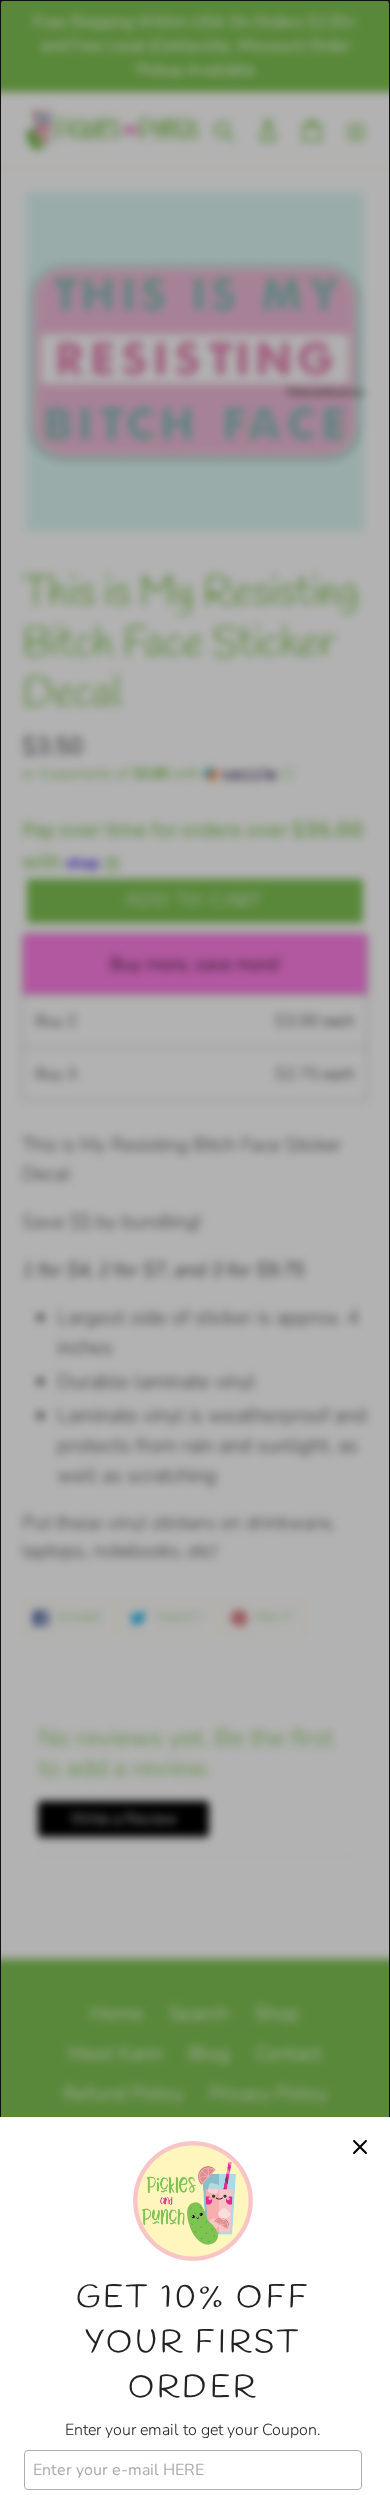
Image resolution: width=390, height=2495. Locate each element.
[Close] (360, 2147)
